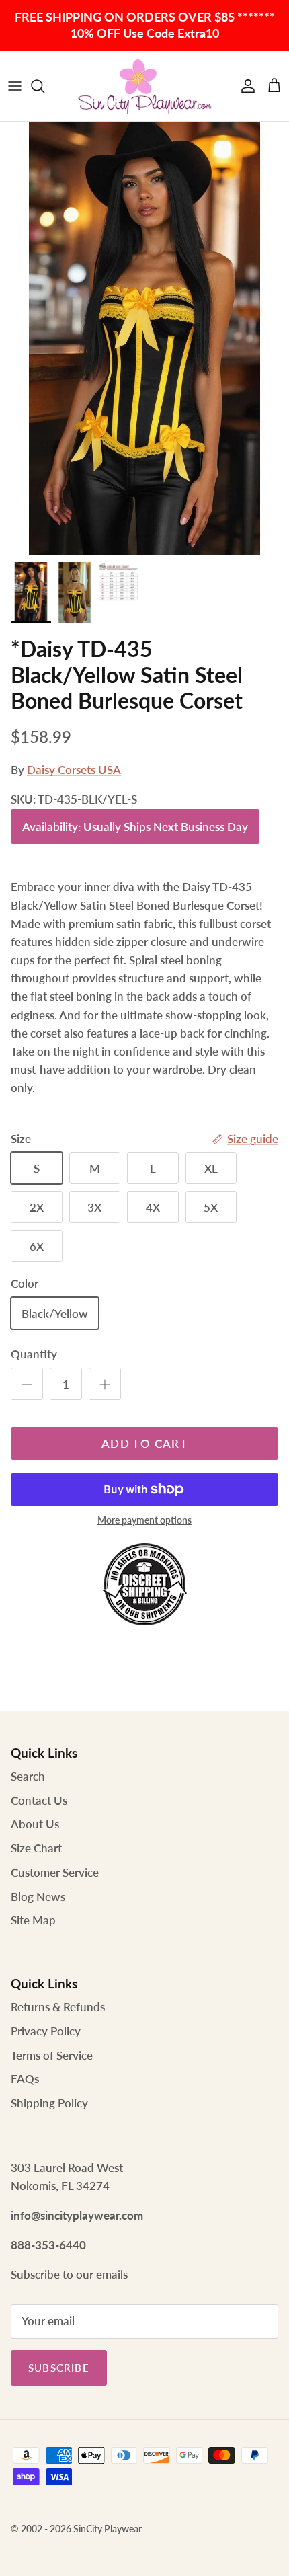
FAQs (25, 2079)
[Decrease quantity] (27, 1384)
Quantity (34, 1354)
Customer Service (55, 1872)
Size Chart (36, 1848)
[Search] (44, 86)
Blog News (38, 1897)
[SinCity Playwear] (144, 86)
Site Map (33, 1920)
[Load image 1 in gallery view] (144, 339)
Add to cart (144, 1443)
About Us (35, 1824)
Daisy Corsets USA (74, 770)
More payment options (144, 1520)
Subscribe (59, 2368)
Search (28, 1776)
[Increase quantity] (105, 1384)
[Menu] (15, 86)
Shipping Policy (49, 2103)
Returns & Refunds (58, 2007)
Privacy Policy (46, 2031)
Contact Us (39, 1800)
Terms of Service (52, 2055)
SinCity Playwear (108, 2529)
